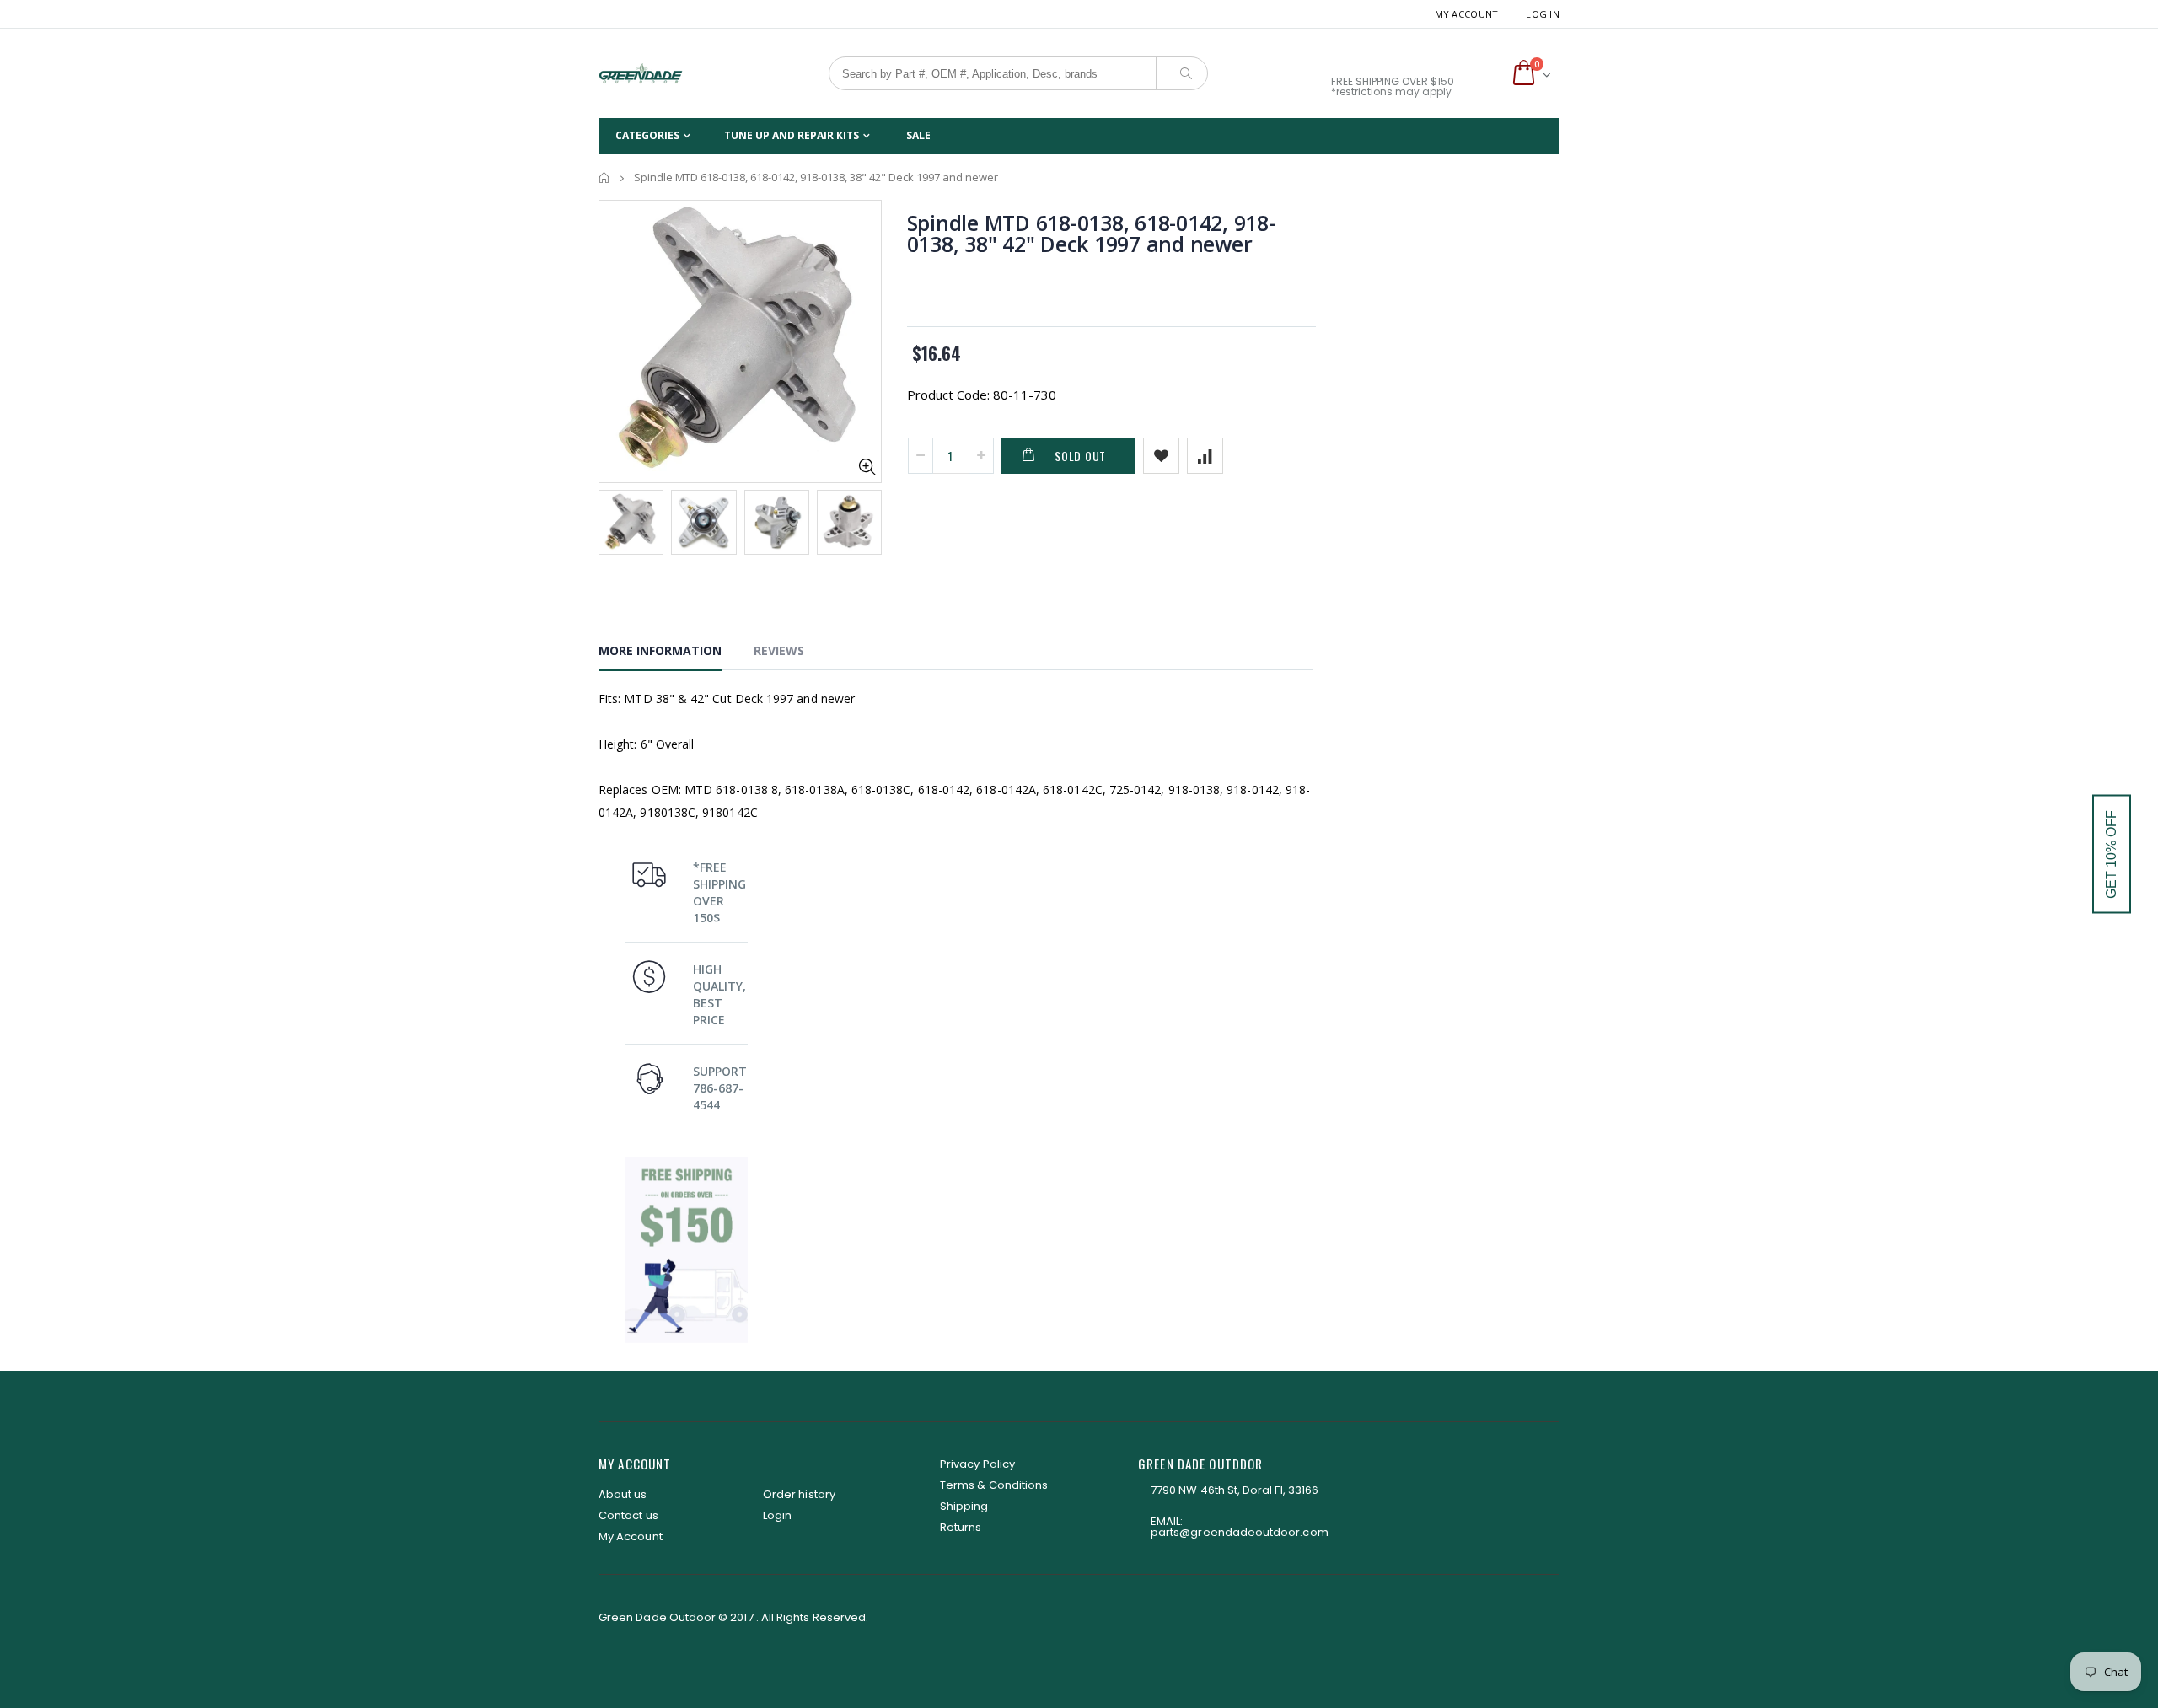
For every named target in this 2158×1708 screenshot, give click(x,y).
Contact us (628, 1515)
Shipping (964, 1506)
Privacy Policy (977, 1464)
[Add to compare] (1205, 456)
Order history (799, 1494)
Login (777, 1515)
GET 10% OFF (2111, 854)
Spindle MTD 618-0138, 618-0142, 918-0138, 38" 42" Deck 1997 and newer (1091, 233)
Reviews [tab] (779, 650)
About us (623, 1494)
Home (605, 177)
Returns (961, 1527)
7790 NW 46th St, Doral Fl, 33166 (1235, 1490)
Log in (1543, 14)
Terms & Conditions (994, 1485)
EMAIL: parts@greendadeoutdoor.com (1240, 1527)
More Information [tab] (660, 650)
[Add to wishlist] (1161, 456)
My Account (1467, 14)
